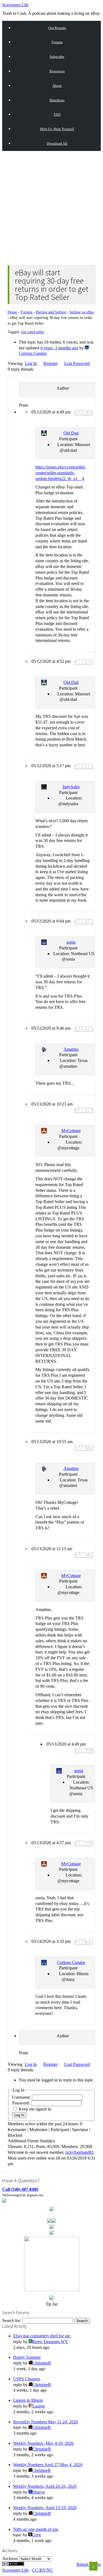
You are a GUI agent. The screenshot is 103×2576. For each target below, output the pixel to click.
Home (12, 312)
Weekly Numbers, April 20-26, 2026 (45, 2486)
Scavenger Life (15, 5)
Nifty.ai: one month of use (36, 2529)
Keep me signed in (35, 2109)
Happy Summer (27, 2357)
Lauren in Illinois (28, 2400)
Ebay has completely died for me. (42, 2336)
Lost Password (77, 363)
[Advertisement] (51, 207)
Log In (31, 363)
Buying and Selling (51, 312)
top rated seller (33, 332)
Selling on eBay (82, 312)
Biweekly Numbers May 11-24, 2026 (46, 2422)
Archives (10, 2559)
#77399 (84, 1843)
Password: (22, 2103)
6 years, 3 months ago (59, 348)
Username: (22, 2097)
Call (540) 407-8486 (20, 2189)
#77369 (84, 412)
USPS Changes (27, 2379)
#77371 (84, 766)
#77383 (84, 1555)
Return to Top (89, 2564)
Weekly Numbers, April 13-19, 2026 (45, 2508)
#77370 (84, 662)
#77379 (84, 1110)
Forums (27, 312)
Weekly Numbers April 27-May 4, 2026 (48, 2465)
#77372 (84, 921)
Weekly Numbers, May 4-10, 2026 (43, 2443)
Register (51, 363)
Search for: (12, 2321)
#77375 (84, 1028)
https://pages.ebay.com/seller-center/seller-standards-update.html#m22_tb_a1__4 (61, 473)
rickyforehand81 (80, 2152)
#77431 (84, 1942)
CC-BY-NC (43, 2570)
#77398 (84, 1750)
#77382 (84, 1448)
